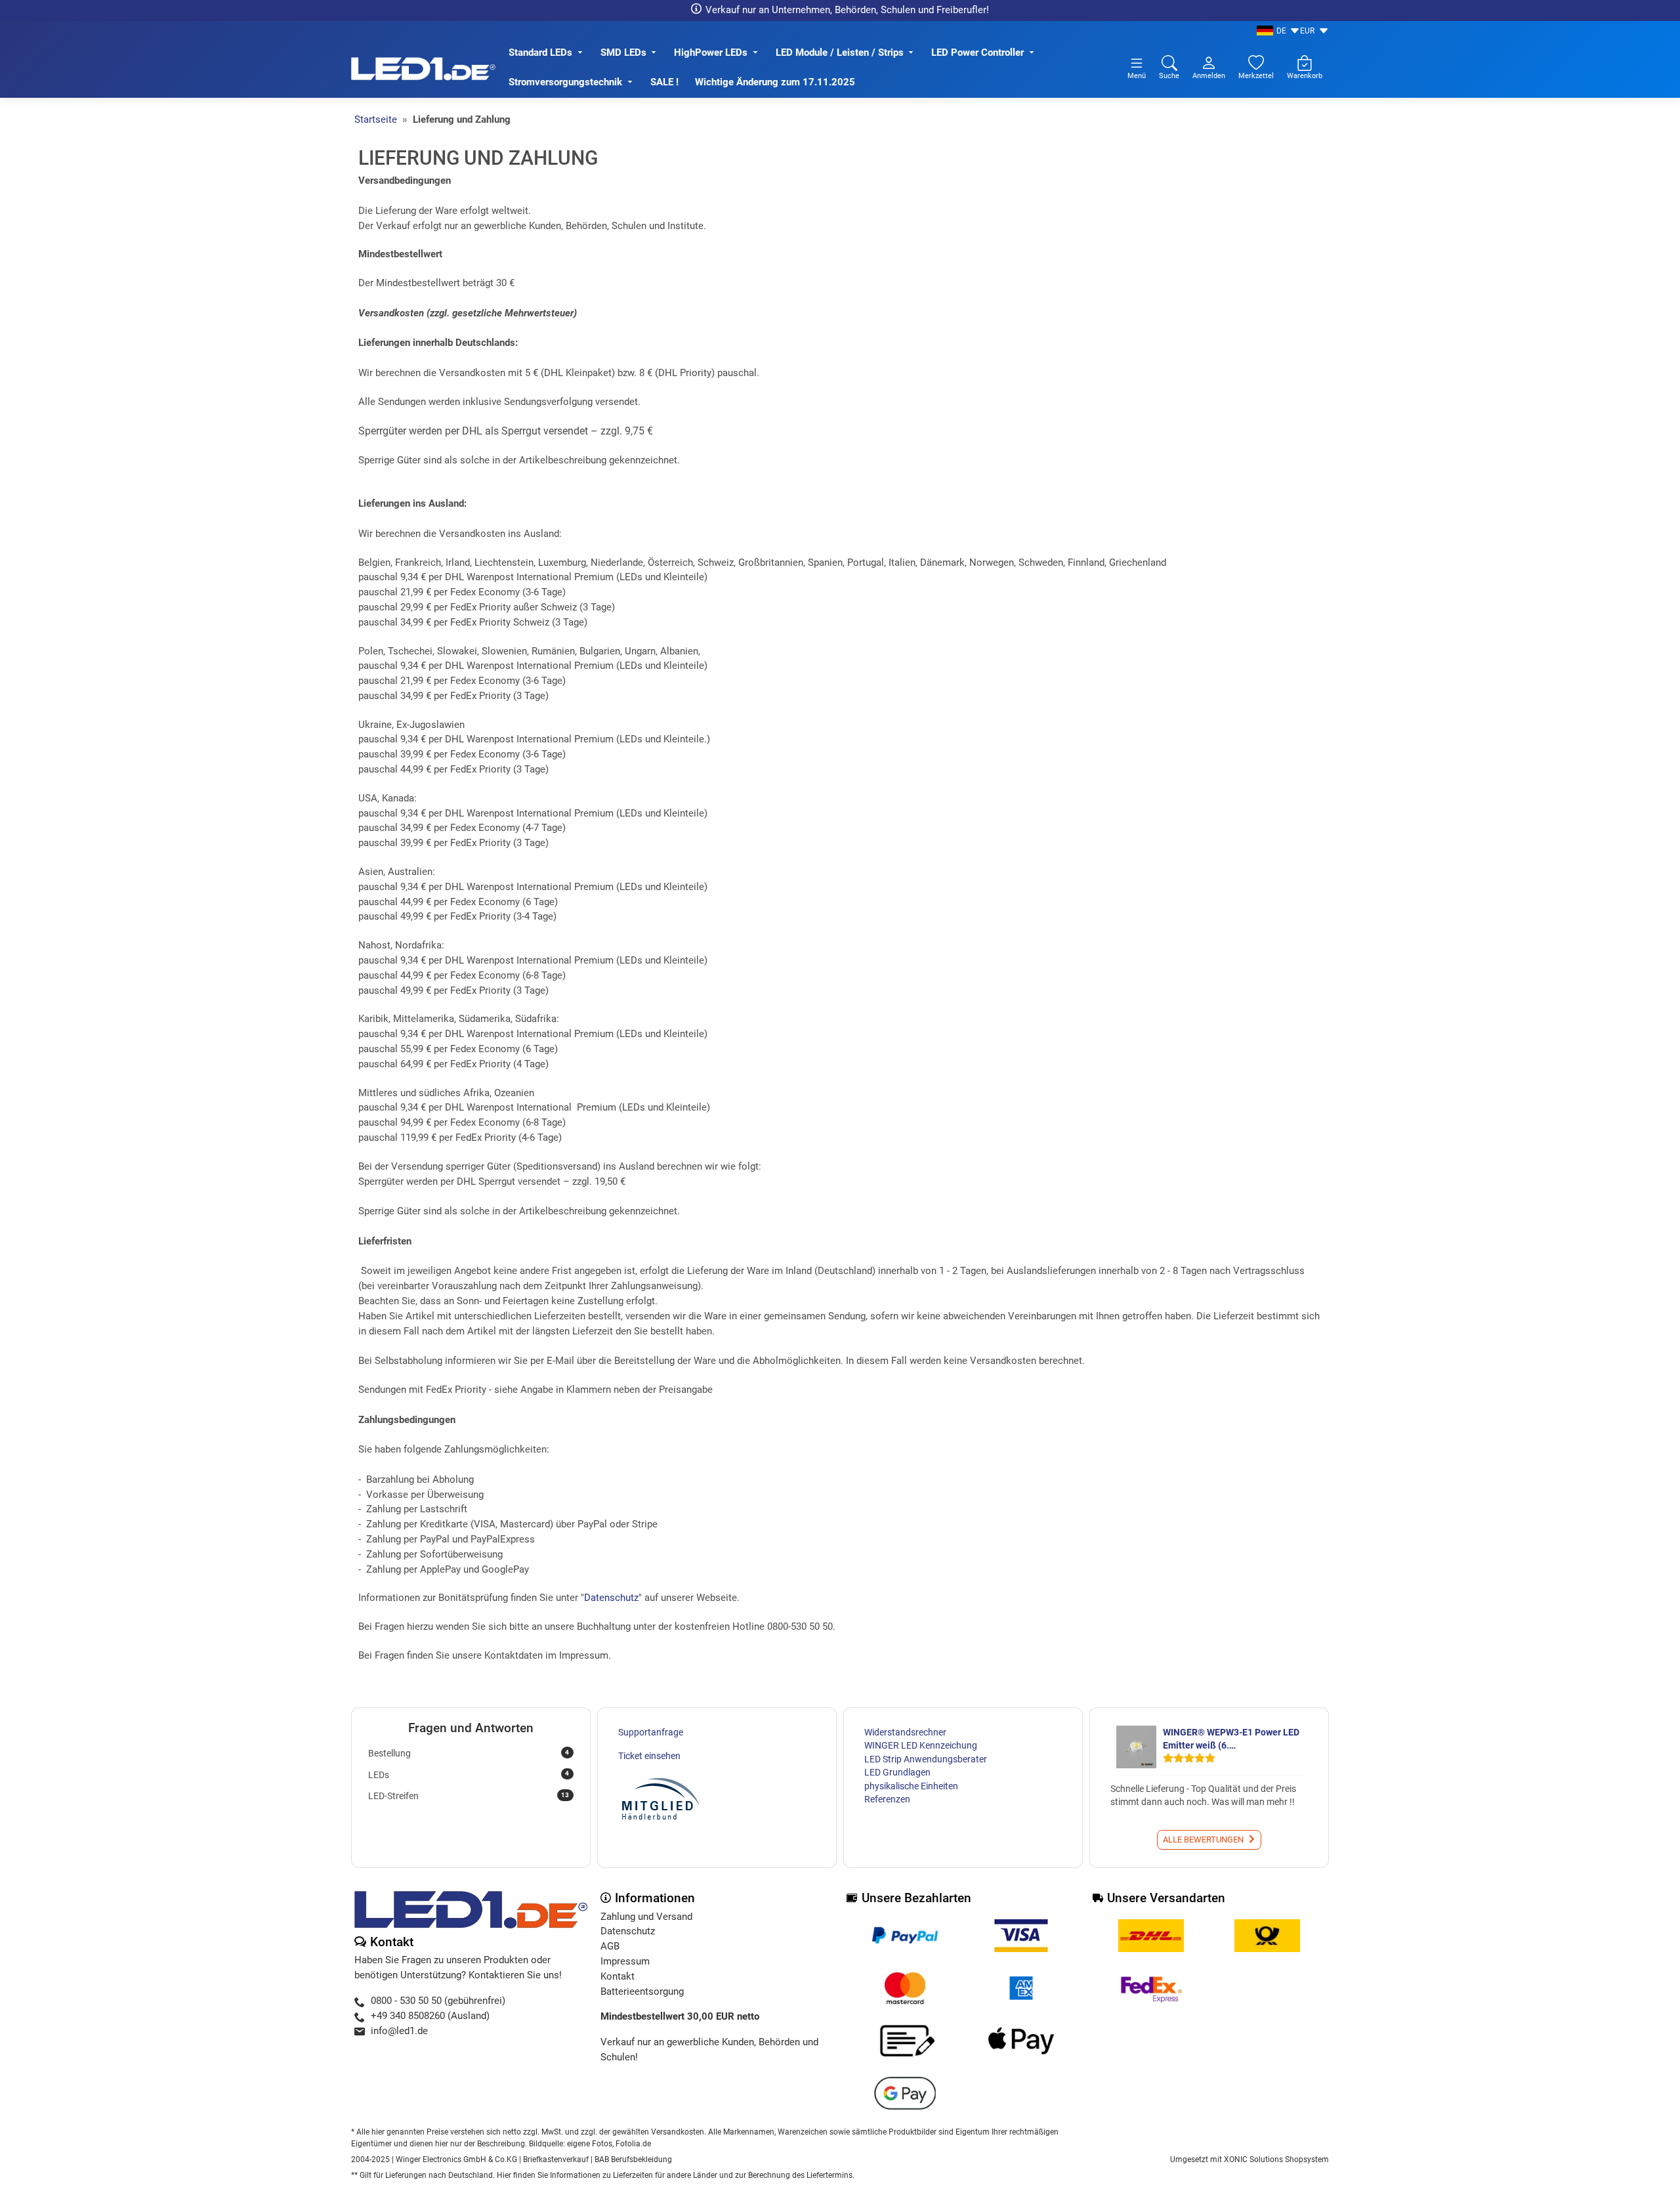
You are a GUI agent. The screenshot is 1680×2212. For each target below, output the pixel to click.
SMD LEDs (623, 53)
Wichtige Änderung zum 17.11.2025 (776, 82)
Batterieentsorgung (642, 1991)
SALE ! (664, 82)
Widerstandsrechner (905, 1732)
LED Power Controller (977, 53)
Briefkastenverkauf (556, 2159)
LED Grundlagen (897, 1772)
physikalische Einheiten (911, 1786)
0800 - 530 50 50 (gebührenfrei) (438, 2001)
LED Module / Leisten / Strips (840, 53)
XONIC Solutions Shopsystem (1276, 2159)
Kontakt (618, 1976)
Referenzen (887, 1799)
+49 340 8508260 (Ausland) (430, 2016)
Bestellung (469, 1753)
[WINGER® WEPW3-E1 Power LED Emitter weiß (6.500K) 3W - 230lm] (1135, 1747)
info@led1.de (399, 2031)
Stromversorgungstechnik (565, 82)
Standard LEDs (540, 53)
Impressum (625, 1961)
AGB (610, 1946)
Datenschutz (611, 1598)
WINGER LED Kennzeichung (921, 1745)
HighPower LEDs (711, 53)
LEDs (469, 1774)
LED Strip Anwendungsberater (926, 1759)
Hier (504, 2175)
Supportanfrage (651, 1732)
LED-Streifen (469, 1796)
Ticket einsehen (649, 1756)
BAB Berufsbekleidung (633, 2159)
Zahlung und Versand (646, 1917)
